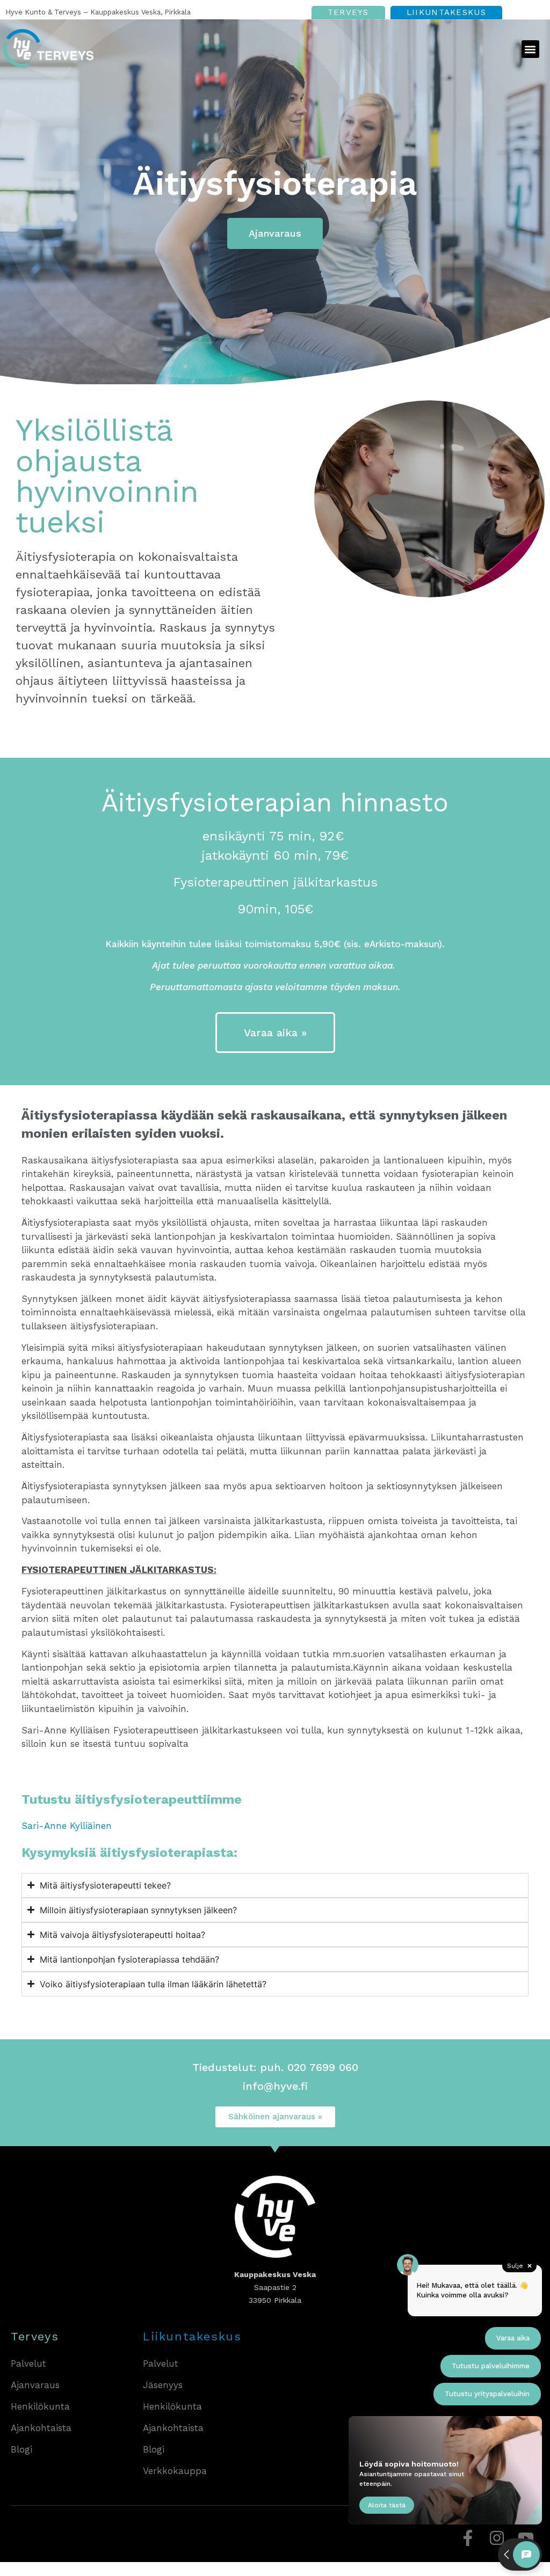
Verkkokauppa (175, 2471)
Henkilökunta (40, 2406)
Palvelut (28, 2363)
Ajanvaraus (35, 2385)
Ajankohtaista (41, 2428)
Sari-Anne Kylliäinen (67, 1826)
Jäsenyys (163, 2385)
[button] (530, 49)
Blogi (21, 2449)
